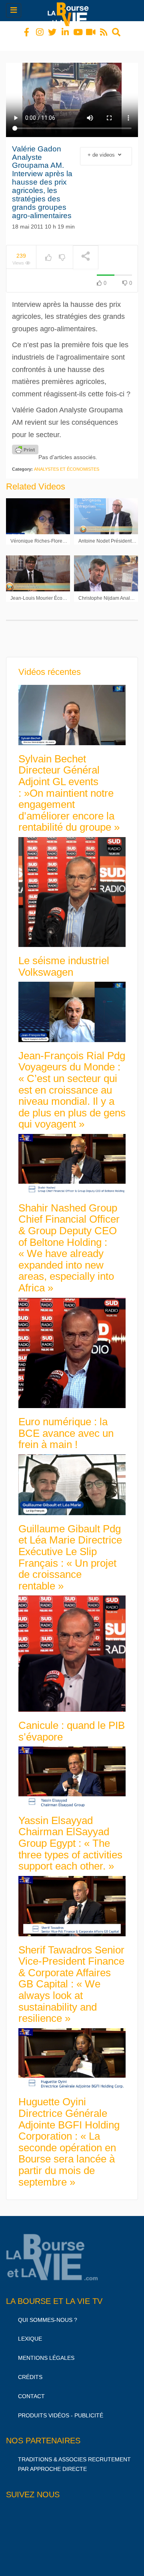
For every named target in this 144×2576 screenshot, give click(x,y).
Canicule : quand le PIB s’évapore (72, 1724)
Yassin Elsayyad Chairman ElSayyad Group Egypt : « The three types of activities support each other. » (70, 1836)
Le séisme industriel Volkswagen (64, 959)
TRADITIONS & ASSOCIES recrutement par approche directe (74, 2457)
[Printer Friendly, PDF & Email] (25, 442)
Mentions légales (46, 2351)
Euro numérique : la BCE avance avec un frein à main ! (66, 1426)
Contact (31, 2389)
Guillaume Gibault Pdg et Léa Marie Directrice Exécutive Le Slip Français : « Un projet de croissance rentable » (70, 1550)
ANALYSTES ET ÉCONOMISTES (67, 462)
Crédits (30, 2370)
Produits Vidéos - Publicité (61, 2408)
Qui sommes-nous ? (48, 2313)
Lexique (30, 2331)
